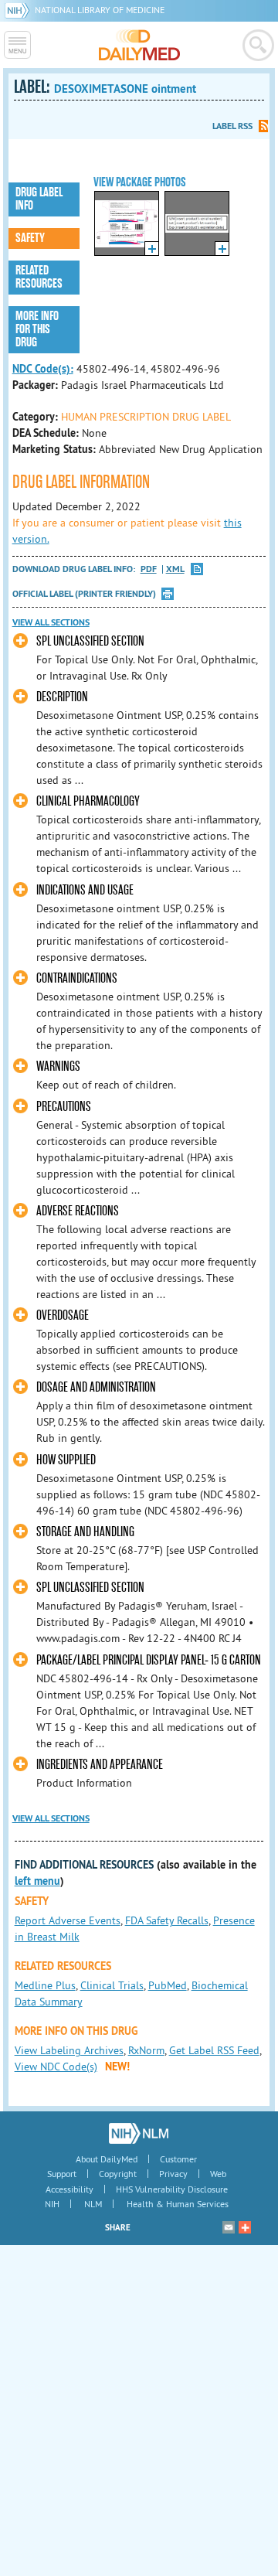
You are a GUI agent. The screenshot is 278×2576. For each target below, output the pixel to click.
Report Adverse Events (68, 1920)
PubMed (168, 1985)
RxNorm (146, 2050)
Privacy (173, 2174)
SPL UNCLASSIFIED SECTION (90, 641)
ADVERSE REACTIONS (78, 1211)
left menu (37, 1881)
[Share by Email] (229, 2227)
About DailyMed (107, 2159)
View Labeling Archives (69, 2050)
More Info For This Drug (37, 329)
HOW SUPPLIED (66, 1460)
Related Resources (39, 277)
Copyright (118, 2174)
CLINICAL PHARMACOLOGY (88, 801)
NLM (93, 2204)
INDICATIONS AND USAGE (85, 890)
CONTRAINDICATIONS (77, 978)
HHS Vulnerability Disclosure (172, 2189)
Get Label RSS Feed (214, 2050)
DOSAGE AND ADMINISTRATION (96, 1387)
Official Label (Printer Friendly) (84, 594)
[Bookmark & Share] (245, 2227)
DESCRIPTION (62, 697)
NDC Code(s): (43, 369)
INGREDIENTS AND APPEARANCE (100, 1765)
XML (175, 569)
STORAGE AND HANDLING (85, 1532)
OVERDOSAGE (63, 1315)
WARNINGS (58, 1067)
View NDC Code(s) (56, 2067)
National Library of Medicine (100, 10)
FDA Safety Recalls (167, 1920)
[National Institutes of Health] (20, 10)
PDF (149, 569)
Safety (30, 238)
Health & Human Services (178, 2204)
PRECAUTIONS (64, 1107)
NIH (52, 2204)
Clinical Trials (112, 1985)
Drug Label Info (39, 199)
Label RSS (232, 126)
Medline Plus (45, 1985)
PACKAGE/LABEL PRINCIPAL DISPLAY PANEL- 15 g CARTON (149, 1660)
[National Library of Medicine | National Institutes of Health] (139, 2133)
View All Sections (51, 622)
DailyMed (139, 45)
